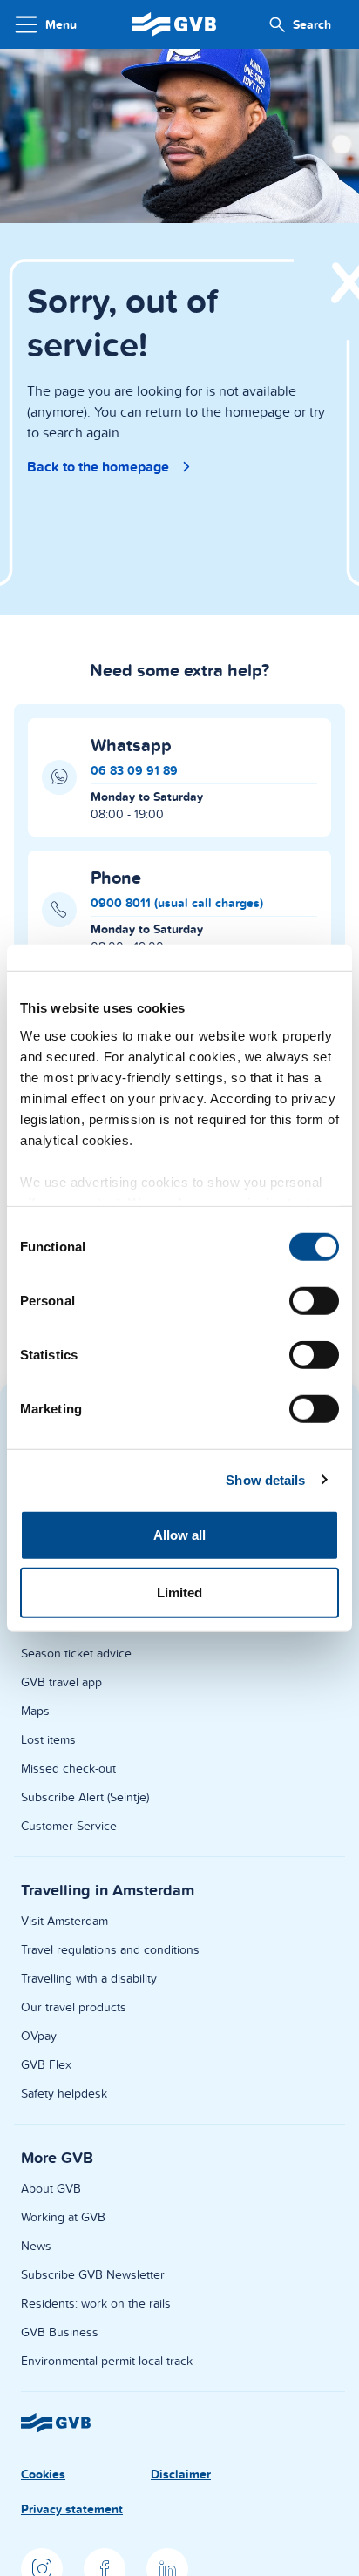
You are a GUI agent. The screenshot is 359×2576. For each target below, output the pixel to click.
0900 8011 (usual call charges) (177, 903)
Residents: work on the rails (96, 2303)
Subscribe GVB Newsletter (93, 2274)
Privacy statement (72, 2509)
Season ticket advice (76, 1653)
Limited (180, 1592)
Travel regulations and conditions (110, 1949)
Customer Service (69, 1826)
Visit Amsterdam (64, 1921)
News (36, 2246)
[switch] (314, 1301)
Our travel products (74, 2007)
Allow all (180, 1535)
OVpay (39, 2036)
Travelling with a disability (89, 1978)
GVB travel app (61, 1682)
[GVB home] (174, 24)
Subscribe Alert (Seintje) (85, 1797)
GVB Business (60, 2332)
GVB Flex (46, 2064)
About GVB (51, 2188)
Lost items (48, 1739)
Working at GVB (63, 2217)
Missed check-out (68, 1768)
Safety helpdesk (64, 2093)
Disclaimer (181, 2474)
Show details (265, 1479)
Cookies (43, 2474)
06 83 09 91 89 (134, 770)
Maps (35, 1711)
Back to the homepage (98, 467)
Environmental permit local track (107, 2361)
